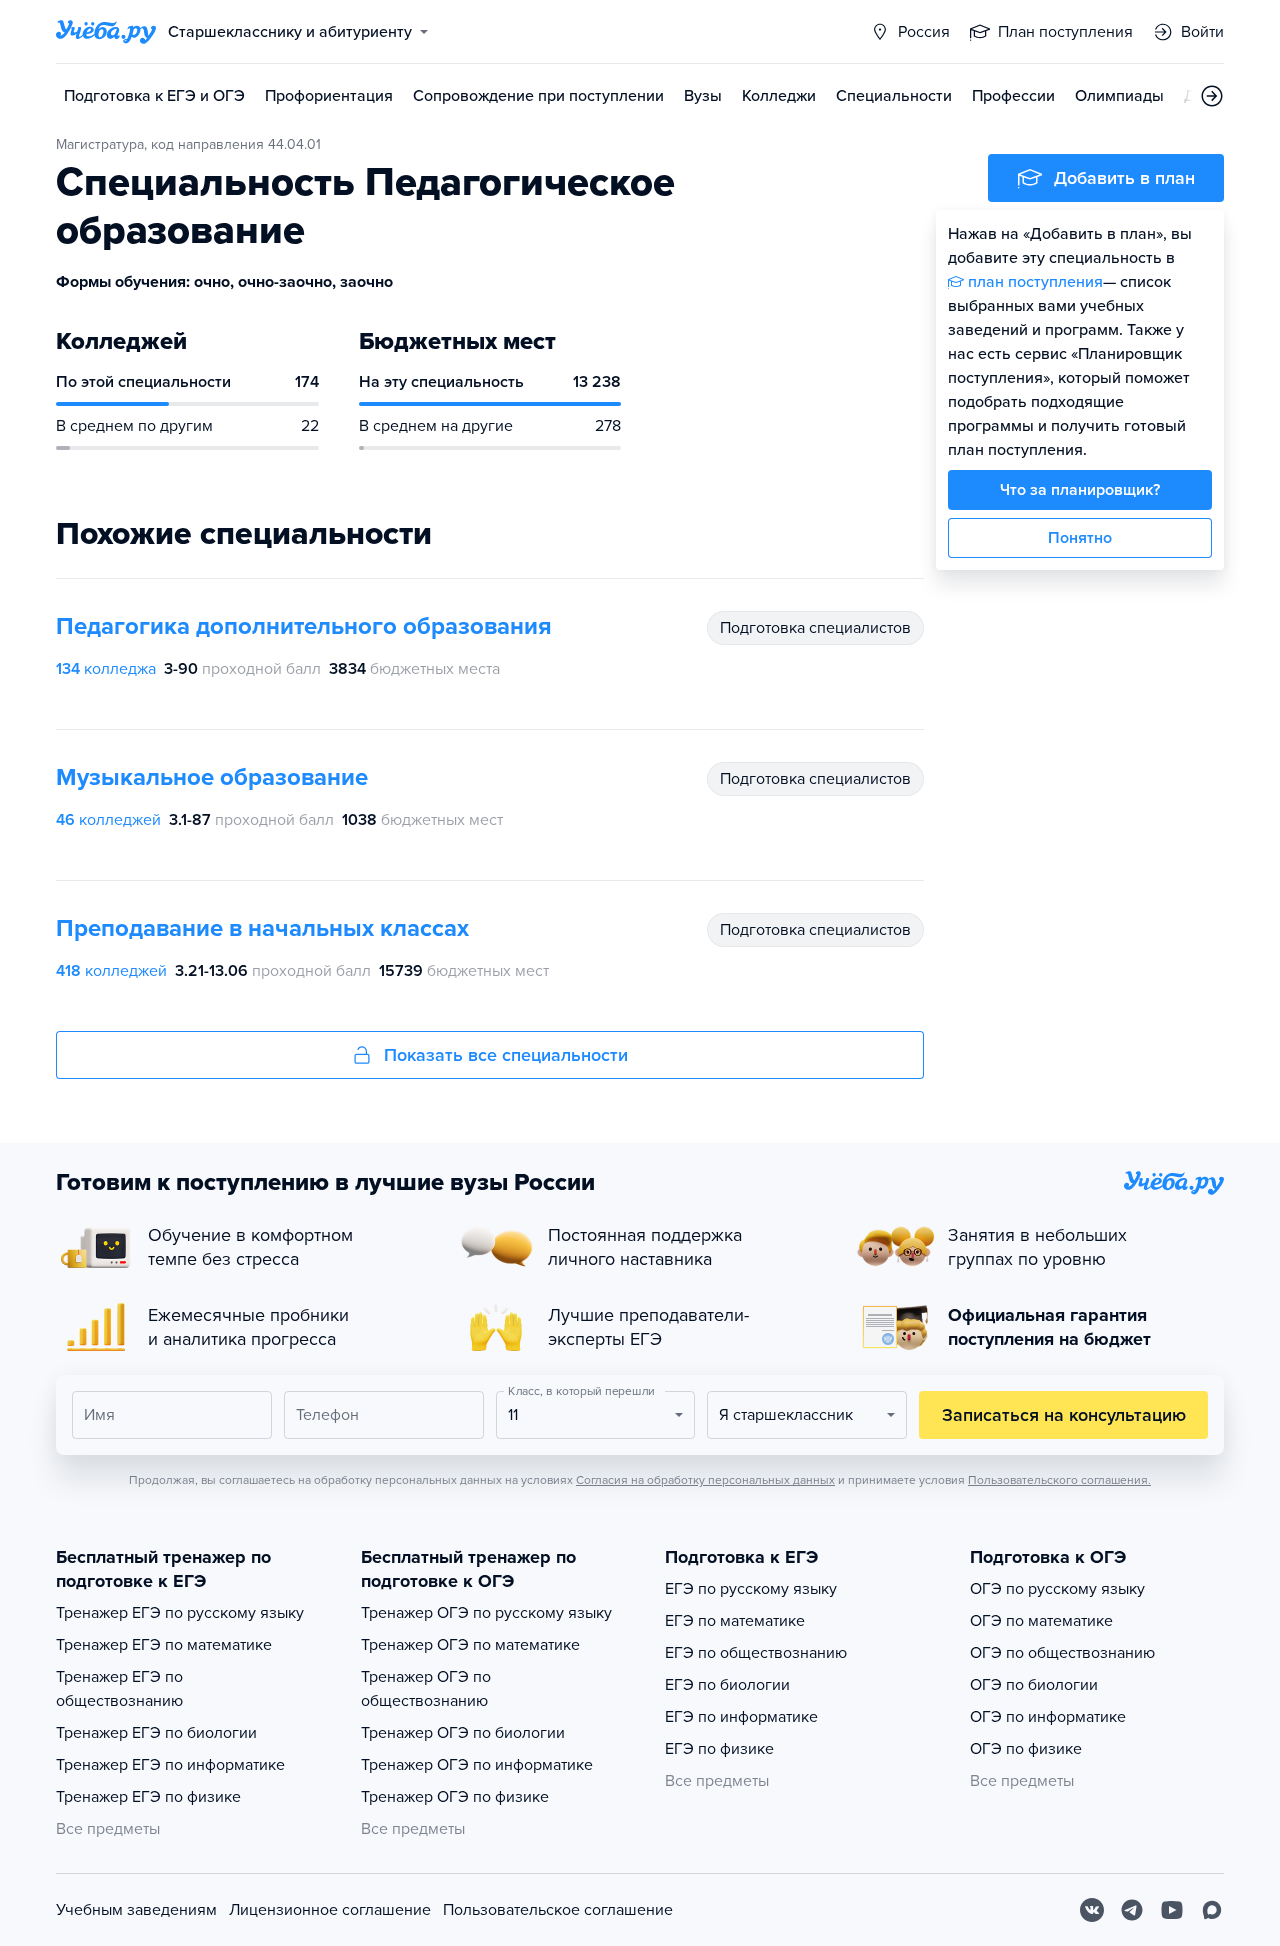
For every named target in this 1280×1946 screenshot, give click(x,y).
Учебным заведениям (136, 1910)
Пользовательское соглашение (558, 1910)
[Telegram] (1132, 1910)
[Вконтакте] (1092, 1910)
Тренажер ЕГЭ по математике (164, 1645)
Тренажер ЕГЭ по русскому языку (180, 1613)
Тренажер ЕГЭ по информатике (170, 1765)
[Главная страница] (106, 32)
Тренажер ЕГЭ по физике (148, 1797)
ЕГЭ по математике (735, 1621)
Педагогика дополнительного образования (304, 626)
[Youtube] (1172, 1910)
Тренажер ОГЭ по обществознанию (426, 1689)
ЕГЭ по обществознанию (756, 1653)
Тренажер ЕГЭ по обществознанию (119, 1689)
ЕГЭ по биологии (727, 1685)
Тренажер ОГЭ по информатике (477, 1765)
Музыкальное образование (212, 777)
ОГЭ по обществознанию (1062, 1653)
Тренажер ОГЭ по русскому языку (486, 1613)
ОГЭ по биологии (1034, 1685)
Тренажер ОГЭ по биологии (463, 1733)
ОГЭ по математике (1041, 1621)
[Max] (1212, 1910)
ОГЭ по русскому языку (1057, 1589)
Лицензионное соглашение (330, 1910)
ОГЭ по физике (1026, 1749)
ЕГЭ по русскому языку (751, 1589)
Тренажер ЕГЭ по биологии (156, 1733)
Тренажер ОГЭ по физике (455, 1797)
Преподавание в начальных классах (262, 928)
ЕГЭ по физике (719, 1749)
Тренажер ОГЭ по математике (470, 1645)
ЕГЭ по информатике (741, 1717)
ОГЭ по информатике (1048, 1717)
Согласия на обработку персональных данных (705, 1480)
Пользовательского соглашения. (1059, 1480)
